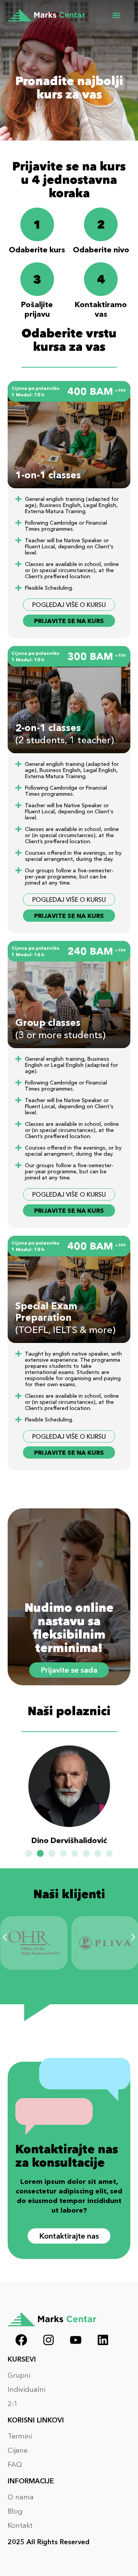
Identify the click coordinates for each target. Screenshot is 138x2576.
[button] (116, 16)
